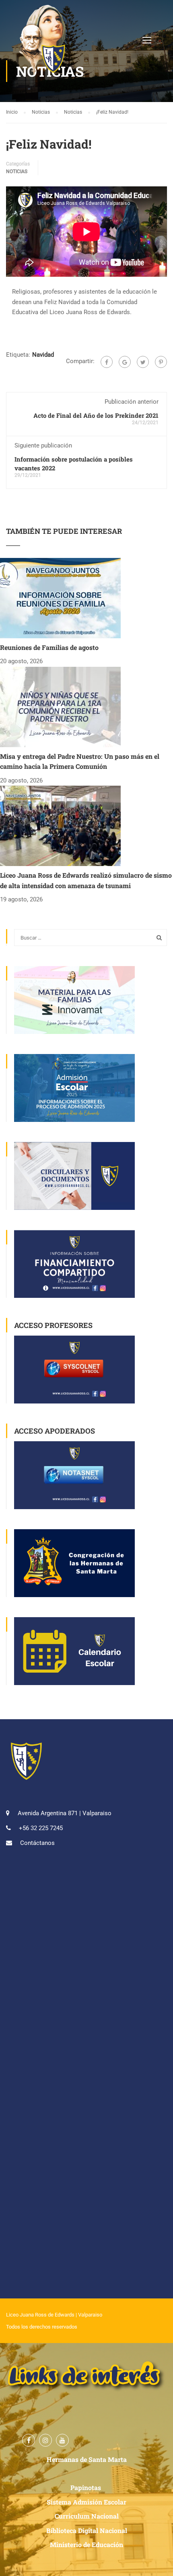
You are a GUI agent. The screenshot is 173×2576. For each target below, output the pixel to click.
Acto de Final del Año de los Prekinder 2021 (96, 415)
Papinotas (86, 2487)
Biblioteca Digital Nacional (87, 2530)
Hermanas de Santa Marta (87, 2459)
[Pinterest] (161, 362)
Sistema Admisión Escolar (86, 2502)
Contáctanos (37, 1843)
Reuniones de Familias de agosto (49, 647)
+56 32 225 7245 (41, 1828)
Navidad (43, 355)
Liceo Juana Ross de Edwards (40, 2315)
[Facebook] (107, 362)
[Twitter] (143, 362)
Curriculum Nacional (87, 2516)
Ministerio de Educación (86, 2544)
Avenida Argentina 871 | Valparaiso (65, 1813)
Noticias (17, 172)
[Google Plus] (125, 362)
